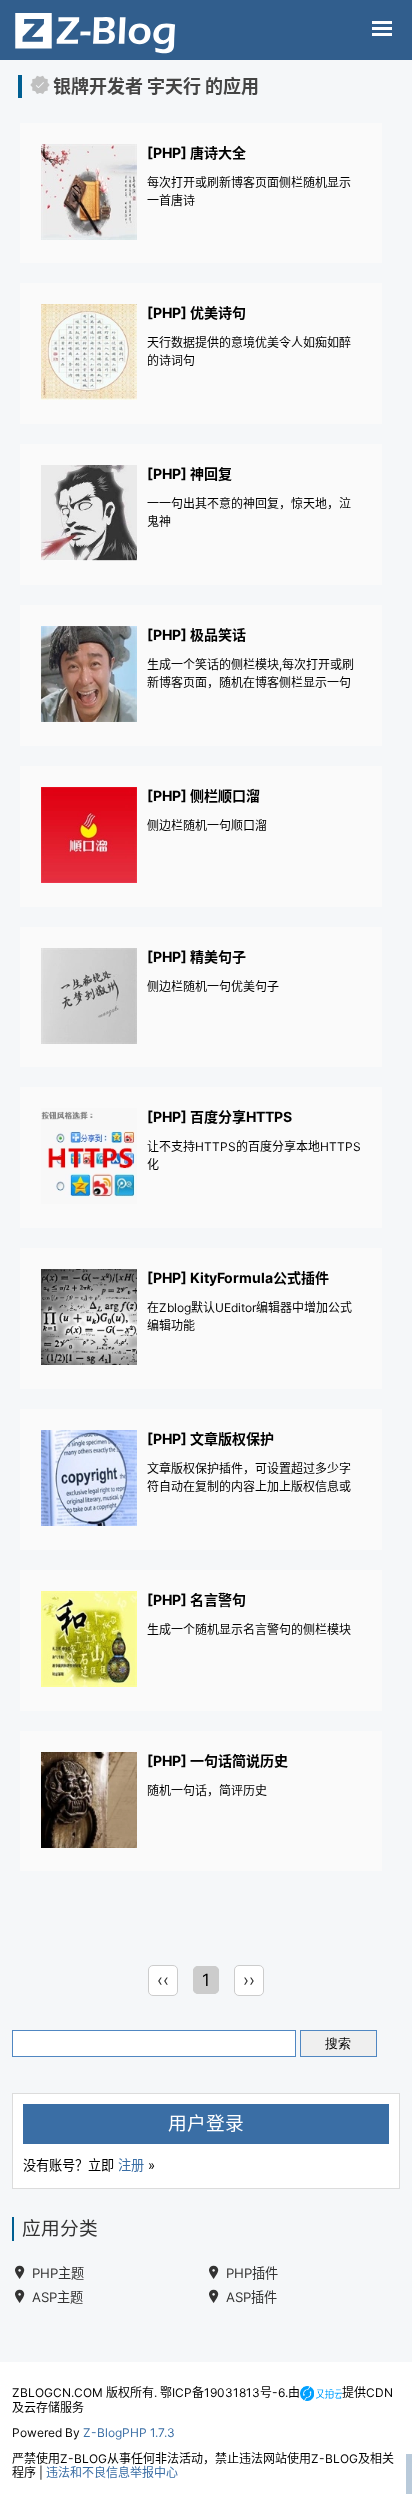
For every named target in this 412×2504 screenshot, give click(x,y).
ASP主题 (57, 2297)
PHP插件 (252, 2273)
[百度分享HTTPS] (202, 1158)
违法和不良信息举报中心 (112, 2472)
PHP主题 (58, 2273)
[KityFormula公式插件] (202, 1319)
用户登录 (206, 2123)
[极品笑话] (202, 676)
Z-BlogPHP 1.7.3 (129, 2432)
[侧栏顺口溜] (202, 837)
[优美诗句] (202, 354)
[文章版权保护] (202, 1480)
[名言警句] (202, 1641)
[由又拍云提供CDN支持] (321, 2392)
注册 (131, 2165)
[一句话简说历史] (202, 1802)
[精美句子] (202, 998)
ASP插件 (251, 2297)
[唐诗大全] (202, 194)
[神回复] (202, 515)
